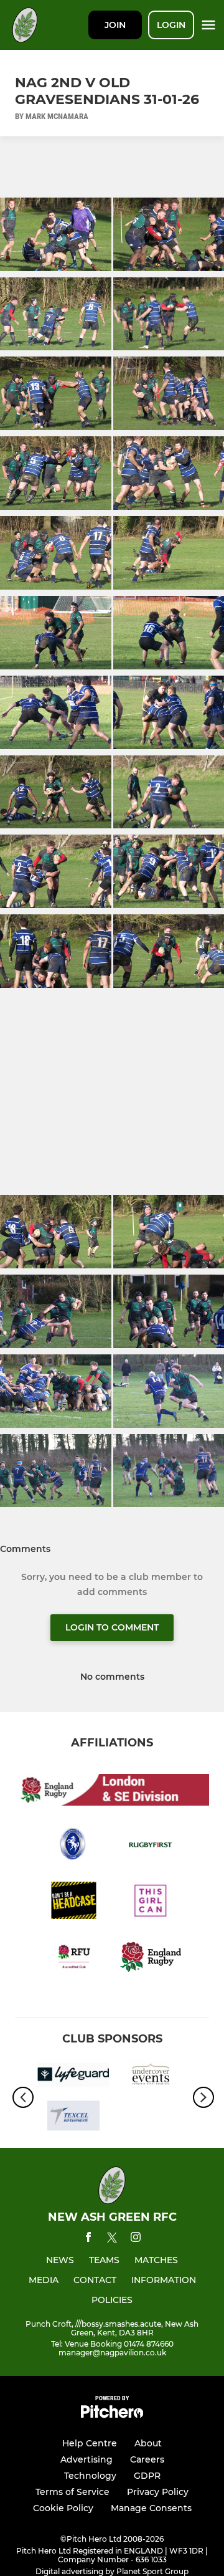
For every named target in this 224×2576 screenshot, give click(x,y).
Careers (147, 2459)
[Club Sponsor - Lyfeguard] (73, 2077)
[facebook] (88, 2239)
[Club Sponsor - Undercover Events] (151, 2077)
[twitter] (112, 2239)
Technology (90, 2476)
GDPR (147, 2476)
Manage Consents (151, 2508)
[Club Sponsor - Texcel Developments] (73, 2118)
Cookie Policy (63, 2508)
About (148, 2443)
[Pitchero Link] (112, 2415)
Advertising (86, 2459)
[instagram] (136, 2239)
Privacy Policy (158, 2492)
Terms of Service (72, 2492)
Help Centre (90, 2443)
